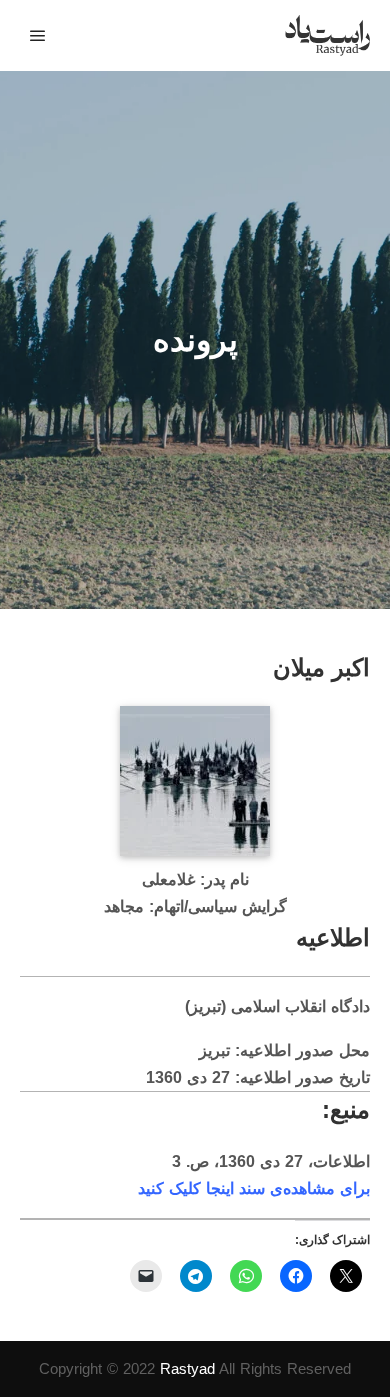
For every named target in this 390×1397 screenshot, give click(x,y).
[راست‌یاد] (327, 35)
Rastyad (187, 1368)
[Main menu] (38, 36)
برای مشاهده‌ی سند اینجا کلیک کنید (254, 1188)
